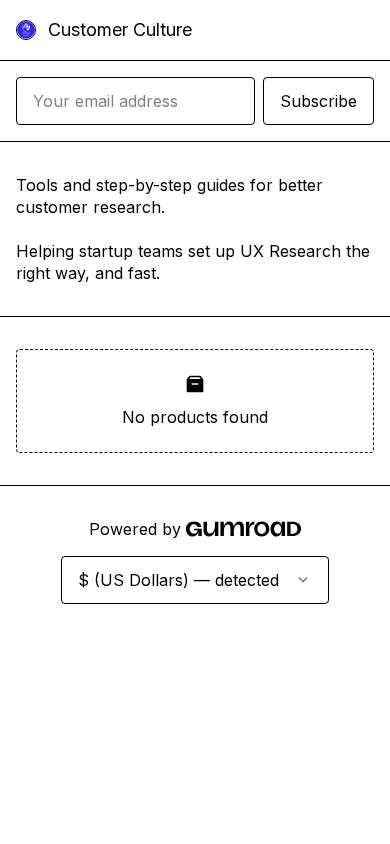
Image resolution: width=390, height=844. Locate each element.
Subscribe (318, 101)
